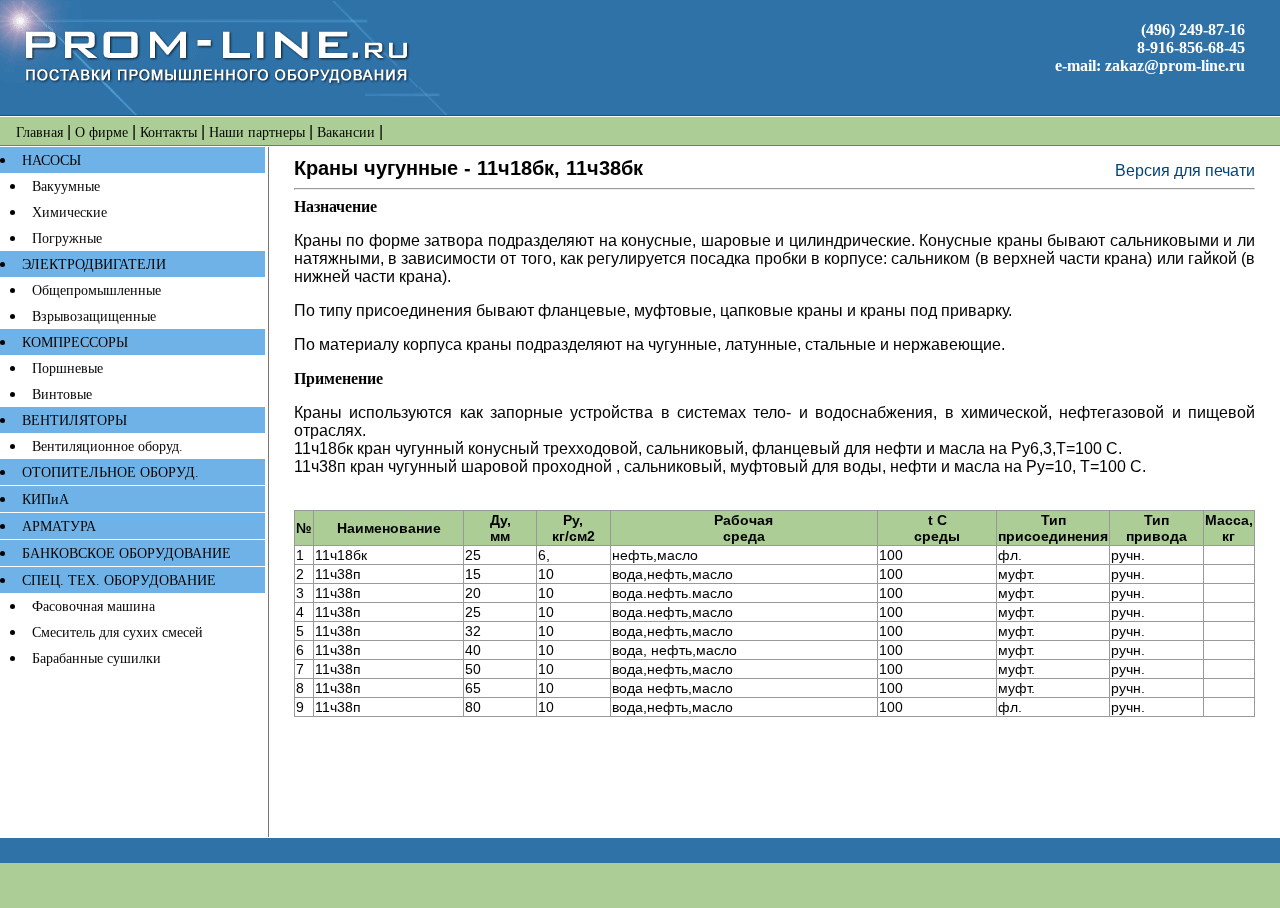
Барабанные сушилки (96, 658)
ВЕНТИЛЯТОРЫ (74, 420)
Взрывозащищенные (94, 316)
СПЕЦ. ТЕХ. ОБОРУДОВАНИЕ (119, 580)
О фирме (101, 132)
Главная (39, 132)
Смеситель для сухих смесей (117, 632)
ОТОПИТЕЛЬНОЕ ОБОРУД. (110, 472)
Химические (69, 212)
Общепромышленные (96, 290)
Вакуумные (66, 186)
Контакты (168, 132)
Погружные (67, 238)
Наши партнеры (257, 132)
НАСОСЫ (51, 160)
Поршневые (67, 368)
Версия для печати (1185, 170)
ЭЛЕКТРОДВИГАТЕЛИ (94, 264)
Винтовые (62, 394)
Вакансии (346, 132)
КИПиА (45, 499)
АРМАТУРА (59, 526)
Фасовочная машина (93, 606)
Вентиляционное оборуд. (107, 446)
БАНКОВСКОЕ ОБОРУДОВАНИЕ (126, 553)
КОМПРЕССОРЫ (75, 342)
